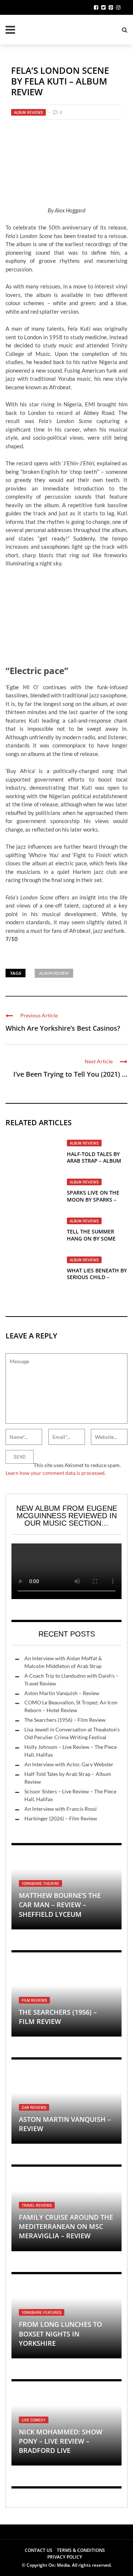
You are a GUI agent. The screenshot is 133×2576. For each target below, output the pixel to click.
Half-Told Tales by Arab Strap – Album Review (94, 1161)
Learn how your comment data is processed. (56, 1473)
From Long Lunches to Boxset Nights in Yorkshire (60, 2334)
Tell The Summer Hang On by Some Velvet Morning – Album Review (92, 1242)
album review (54, 973)
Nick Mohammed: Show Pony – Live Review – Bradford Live (61, 2441)
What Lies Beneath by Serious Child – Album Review (97, 1277)
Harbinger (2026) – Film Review (61, 1818)
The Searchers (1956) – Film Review (65, 1720)
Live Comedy (34, 2420)
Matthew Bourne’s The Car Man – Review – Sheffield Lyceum (60, 1905)
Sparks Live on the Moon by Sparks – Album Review (93, 1199)
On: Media (59, 2565)
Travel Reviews (37, 2205)
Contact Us (39, 2550)
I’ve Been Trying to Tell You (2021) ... (70, 1074)
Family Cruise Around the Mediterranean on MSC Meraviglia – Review (66, 2226)
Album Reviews (28, 112)
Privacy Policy (65, 2557)
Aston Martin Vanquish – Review (62, 1693)
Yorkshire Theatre (40, 1883)
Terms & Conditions (81, 2550)
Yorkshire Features (42, 2312)
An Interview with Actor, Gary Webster (69, 1764)
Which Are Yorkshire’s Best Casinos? (63, 1028)
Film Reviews (34, 2000)
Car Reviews (34, 2107)
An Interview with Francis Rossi (61, 1809)
